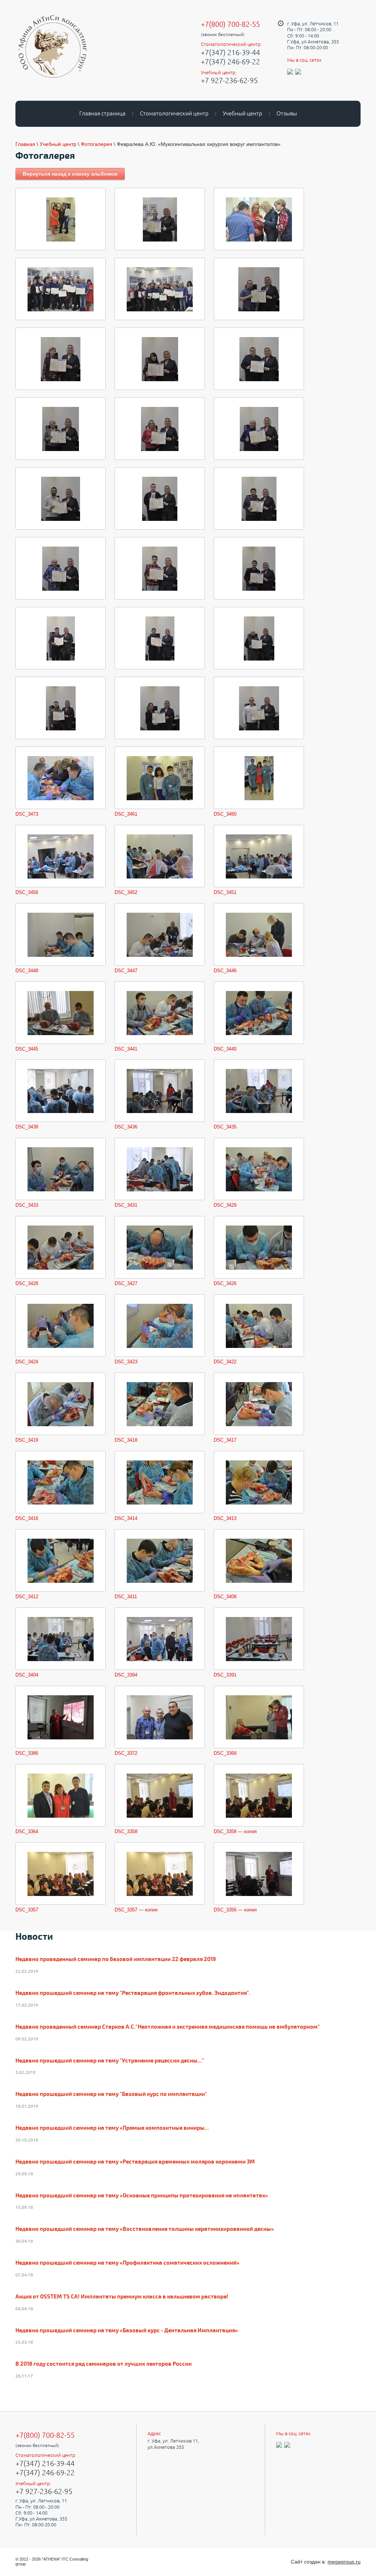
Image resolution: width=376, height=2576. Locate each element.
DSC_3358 (126, 1831)
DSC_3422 (225, 1362)
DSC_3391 (225, 1675)
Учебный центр (243, 113)
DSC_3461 (126, 814)
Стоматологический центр (174, 113)
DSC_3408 (225, 1597)
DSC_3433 (27, 1205)
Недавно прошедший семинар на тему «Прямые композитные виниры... (112, 2128)
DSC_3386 (27, 1753)
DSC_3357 (27, 1910)
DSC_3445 (27, 1049)
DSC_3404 (27, 1675)
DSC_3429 (225, 1205)
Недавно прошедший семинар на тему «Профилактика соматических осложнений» (127, 2263)
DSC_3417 (225, 1440)
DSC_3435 (225, 1127)
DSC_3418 (126, 1440)
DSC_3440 (225, 1049)
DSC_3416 (27, 1518)
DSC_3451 (225, 892)
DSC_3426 (225, 1283)
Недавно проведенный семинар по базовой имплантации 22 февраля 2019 (116, 1960)
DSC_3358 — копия (235, 1831)
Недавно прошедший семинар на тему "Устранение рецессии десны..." (110, 2061)
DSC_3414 (126, 1518)
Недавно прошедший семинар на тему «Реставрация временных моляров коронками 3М (135, 2162)
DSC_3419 (27, 1440)
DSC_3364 (27, 1831)
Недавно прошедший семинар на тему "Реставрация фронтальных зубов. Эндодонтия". (133, 1993)
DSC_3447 (126, 971)
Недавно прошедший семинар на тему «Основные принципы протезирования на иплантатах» (142, 2196)
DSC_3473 (27, 814)
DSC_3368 (225, 1753)
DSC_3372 (126, 1753)
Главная (25, 144)
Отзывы (287, 113)
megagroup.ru (344, 2562)
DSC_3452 (126, 892)
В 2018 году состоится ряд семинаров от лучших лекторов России (104, 2364)
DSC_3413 (225, 1518)
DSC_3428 (27, 1283)
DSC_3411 (126, 1597)
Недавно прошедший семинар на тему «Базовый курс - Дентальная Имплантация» (127, 2331)
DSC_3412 (27, 1597)
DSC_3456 (27, 892)
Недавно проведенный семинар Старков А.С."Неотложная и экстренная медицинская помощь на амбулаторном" (168, 2027)
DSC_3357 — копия (136, 1910)
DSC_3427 (126, 1283)
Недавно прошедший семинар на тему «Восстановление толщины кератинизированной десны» (145, 2229)
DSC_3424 (27, 1362)
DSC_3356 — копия (235, 1910)
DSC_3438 (27, 1127)
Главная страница (102, 113)
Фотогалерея (97, 144)
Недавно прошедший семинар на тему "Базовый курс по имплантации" (111, 2094)
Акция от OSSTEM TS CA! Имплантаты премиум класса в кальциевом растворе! (122, 2297)
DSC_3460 (225, 814)
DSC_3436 (126, 1127)
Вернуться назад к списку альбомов (70, 174)
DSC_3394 (126, 1675)
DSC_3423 (126, 1362)
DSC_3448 (27, 971)
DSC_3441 (126, 1049)
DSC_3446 (225, 971)
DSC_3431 (126, 1205)
